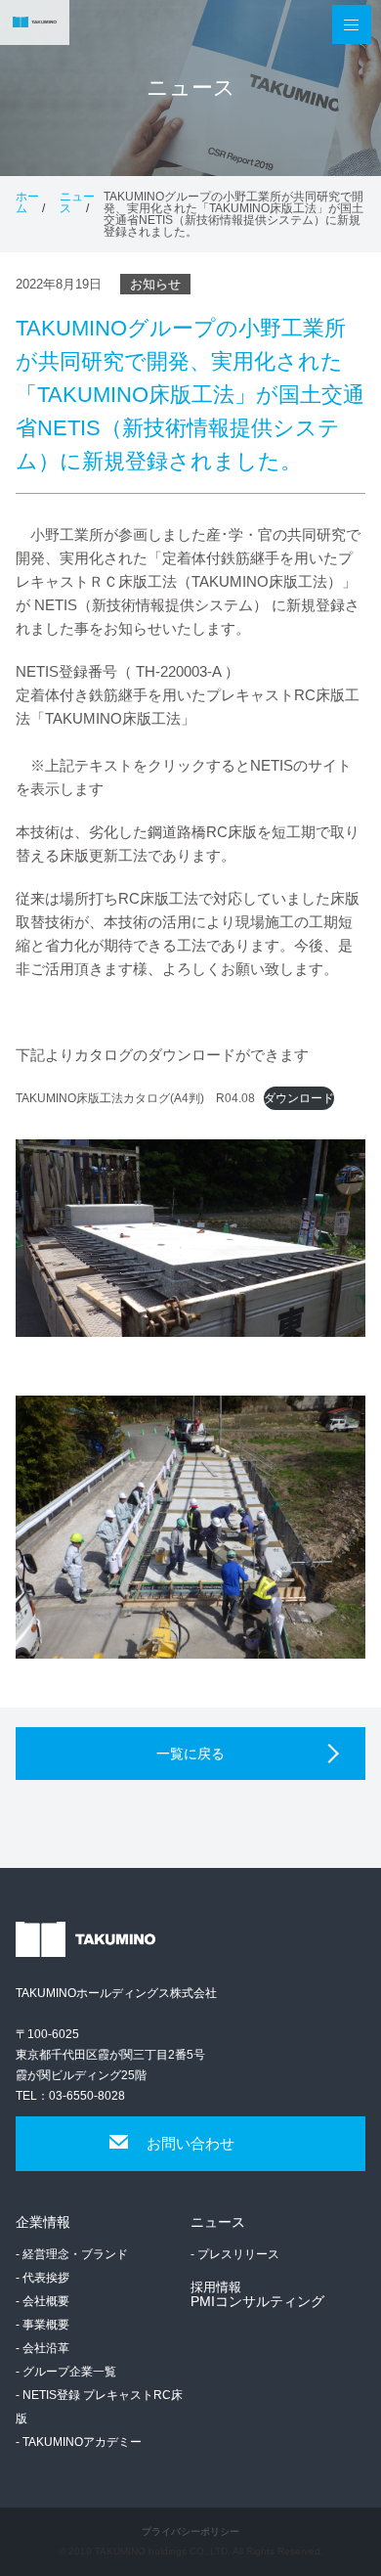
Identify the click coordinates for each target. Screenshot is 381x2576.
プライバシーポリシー (190, 2532)
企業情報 (43, 2222)
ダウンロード (299, 1098)
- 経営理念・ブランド (72, 2254)
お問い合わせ (190, 2143)
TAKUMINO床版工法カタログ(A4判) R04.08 (135, 1098)
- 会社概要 (42, 2301)
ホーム (27, 202)
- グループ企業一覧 (66, 2372)
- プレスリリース (235, 2254)
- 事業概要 (42, 2325)
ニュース (77, 202)
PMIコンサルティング (257, 2301)
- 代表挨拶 (42, 2278)
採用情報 (216, 2287)
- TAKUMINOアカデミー (79, 2442)
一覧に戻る (190, 1754)
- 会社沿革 (42, 2348)
